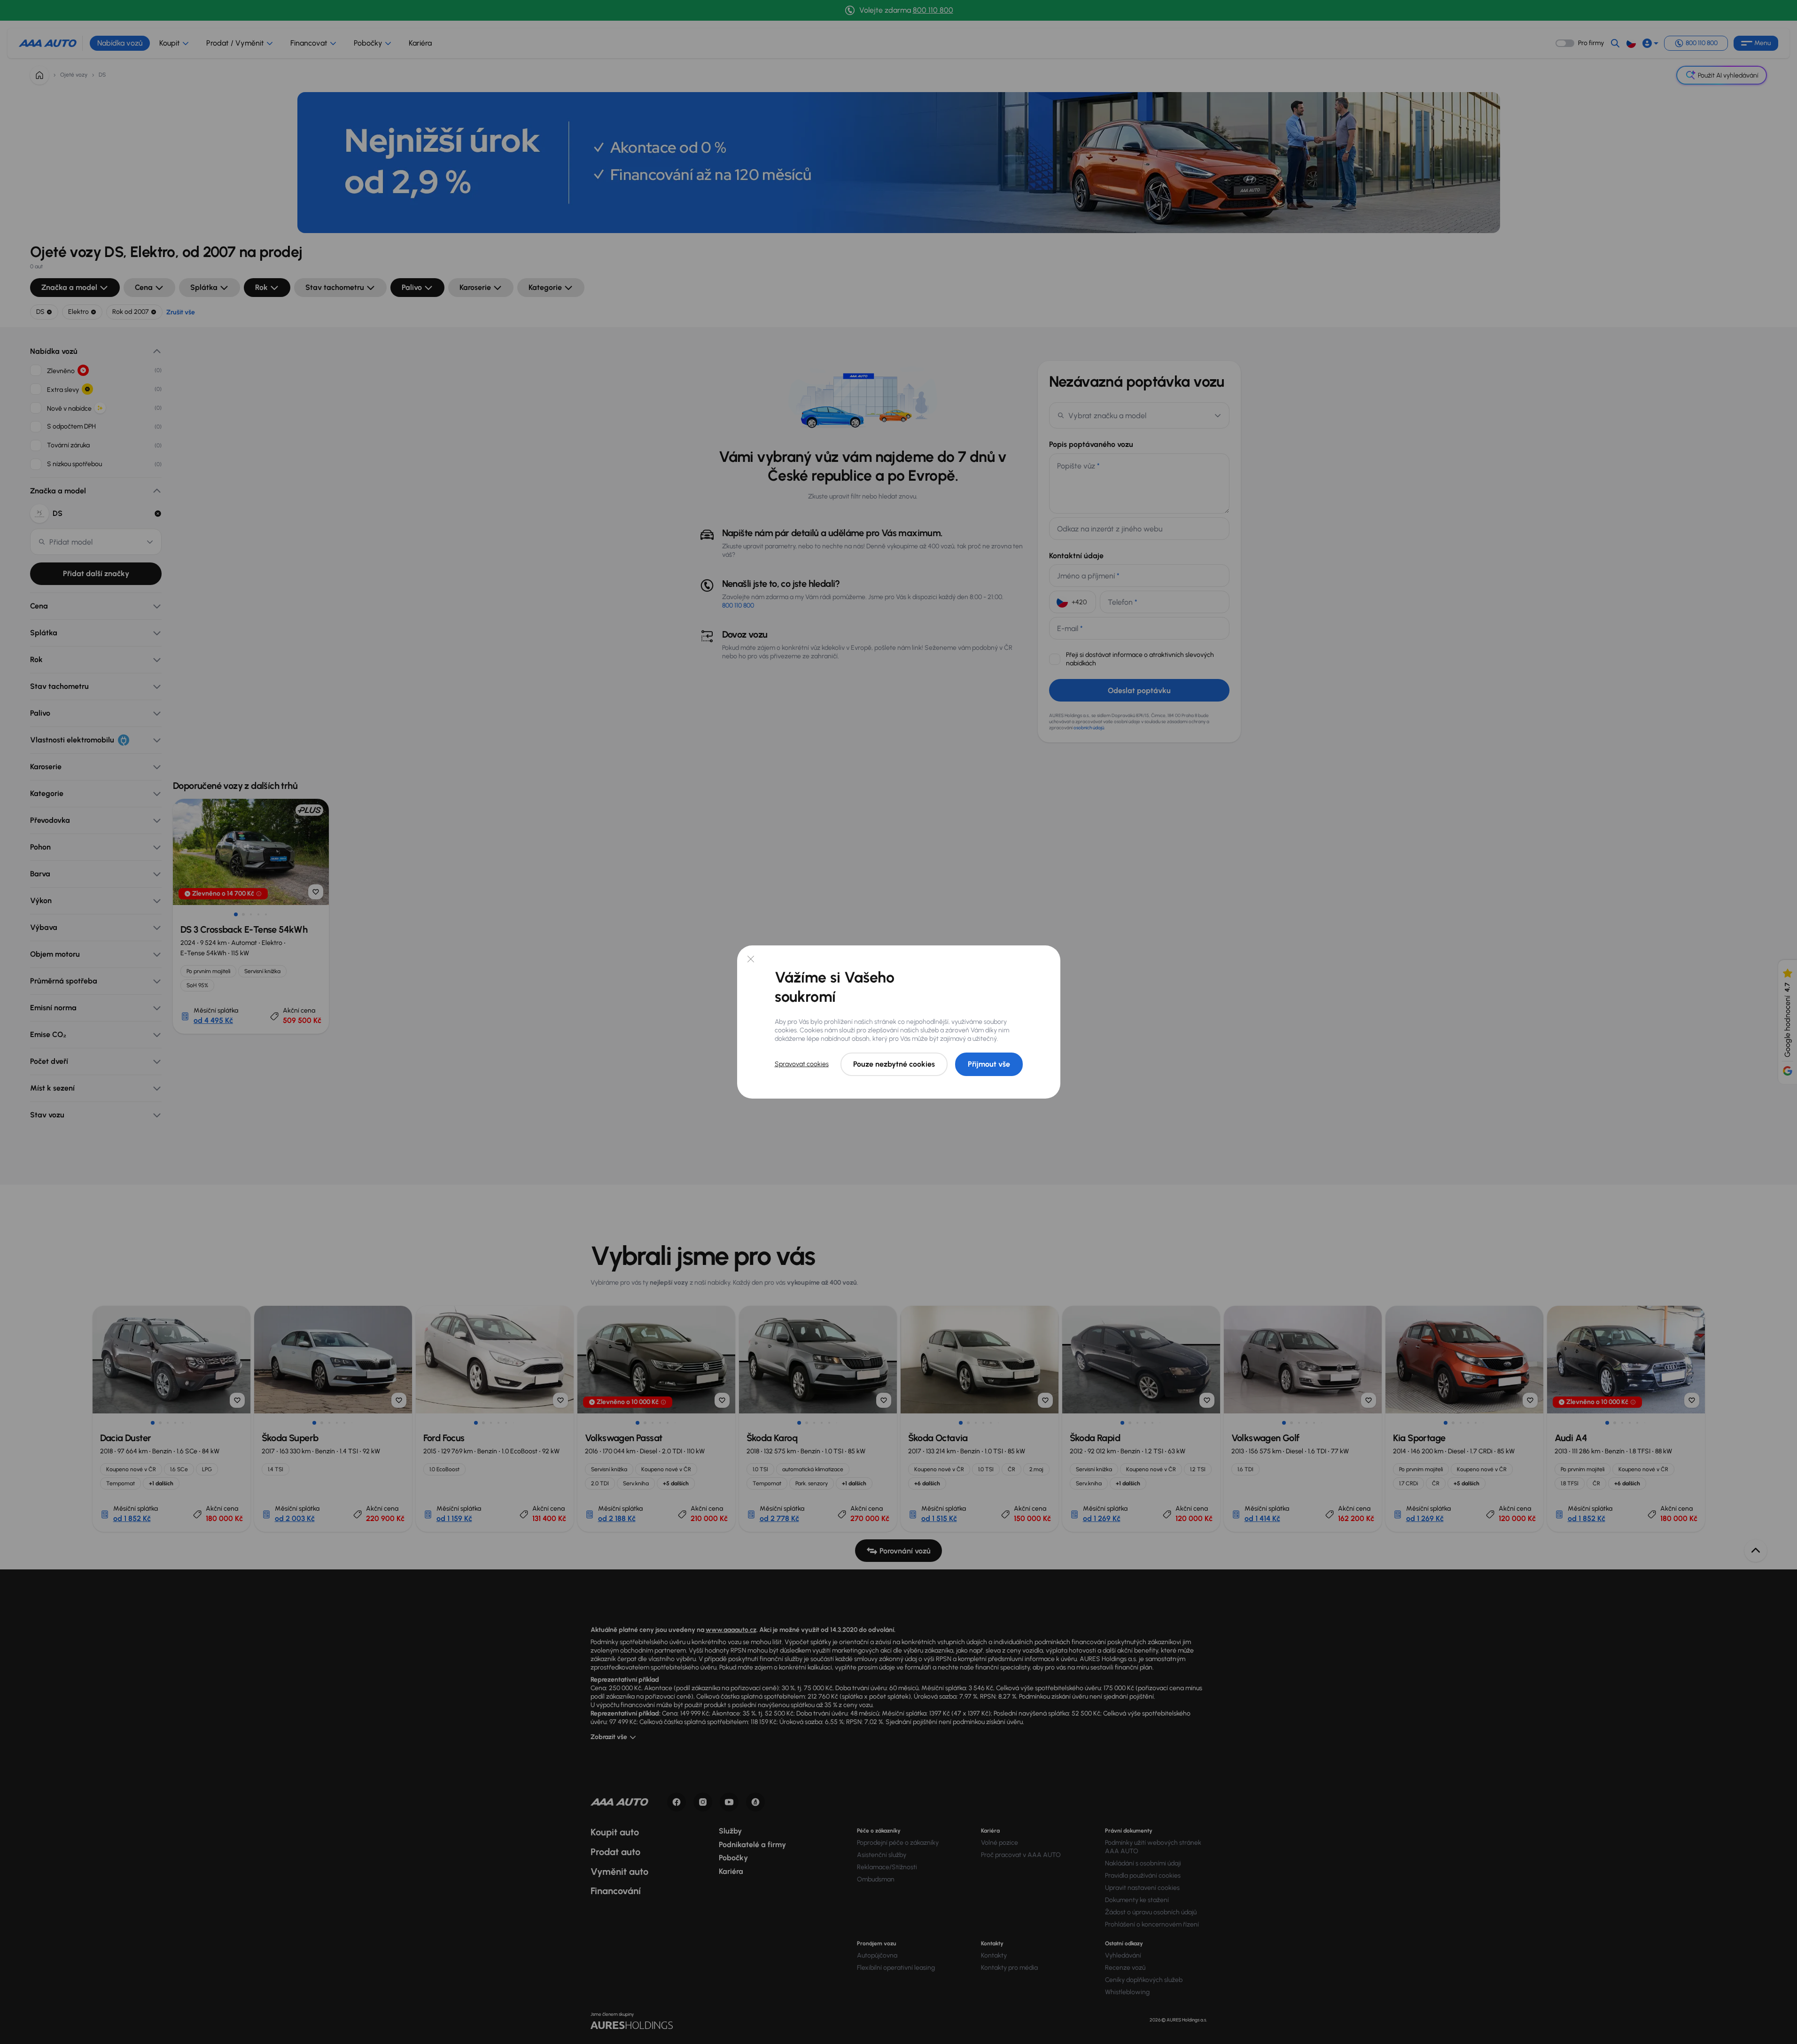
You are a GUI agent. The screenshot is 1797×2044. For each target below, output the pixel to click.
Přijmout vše (989, 1064)
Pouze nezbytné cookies (894, 1064)
